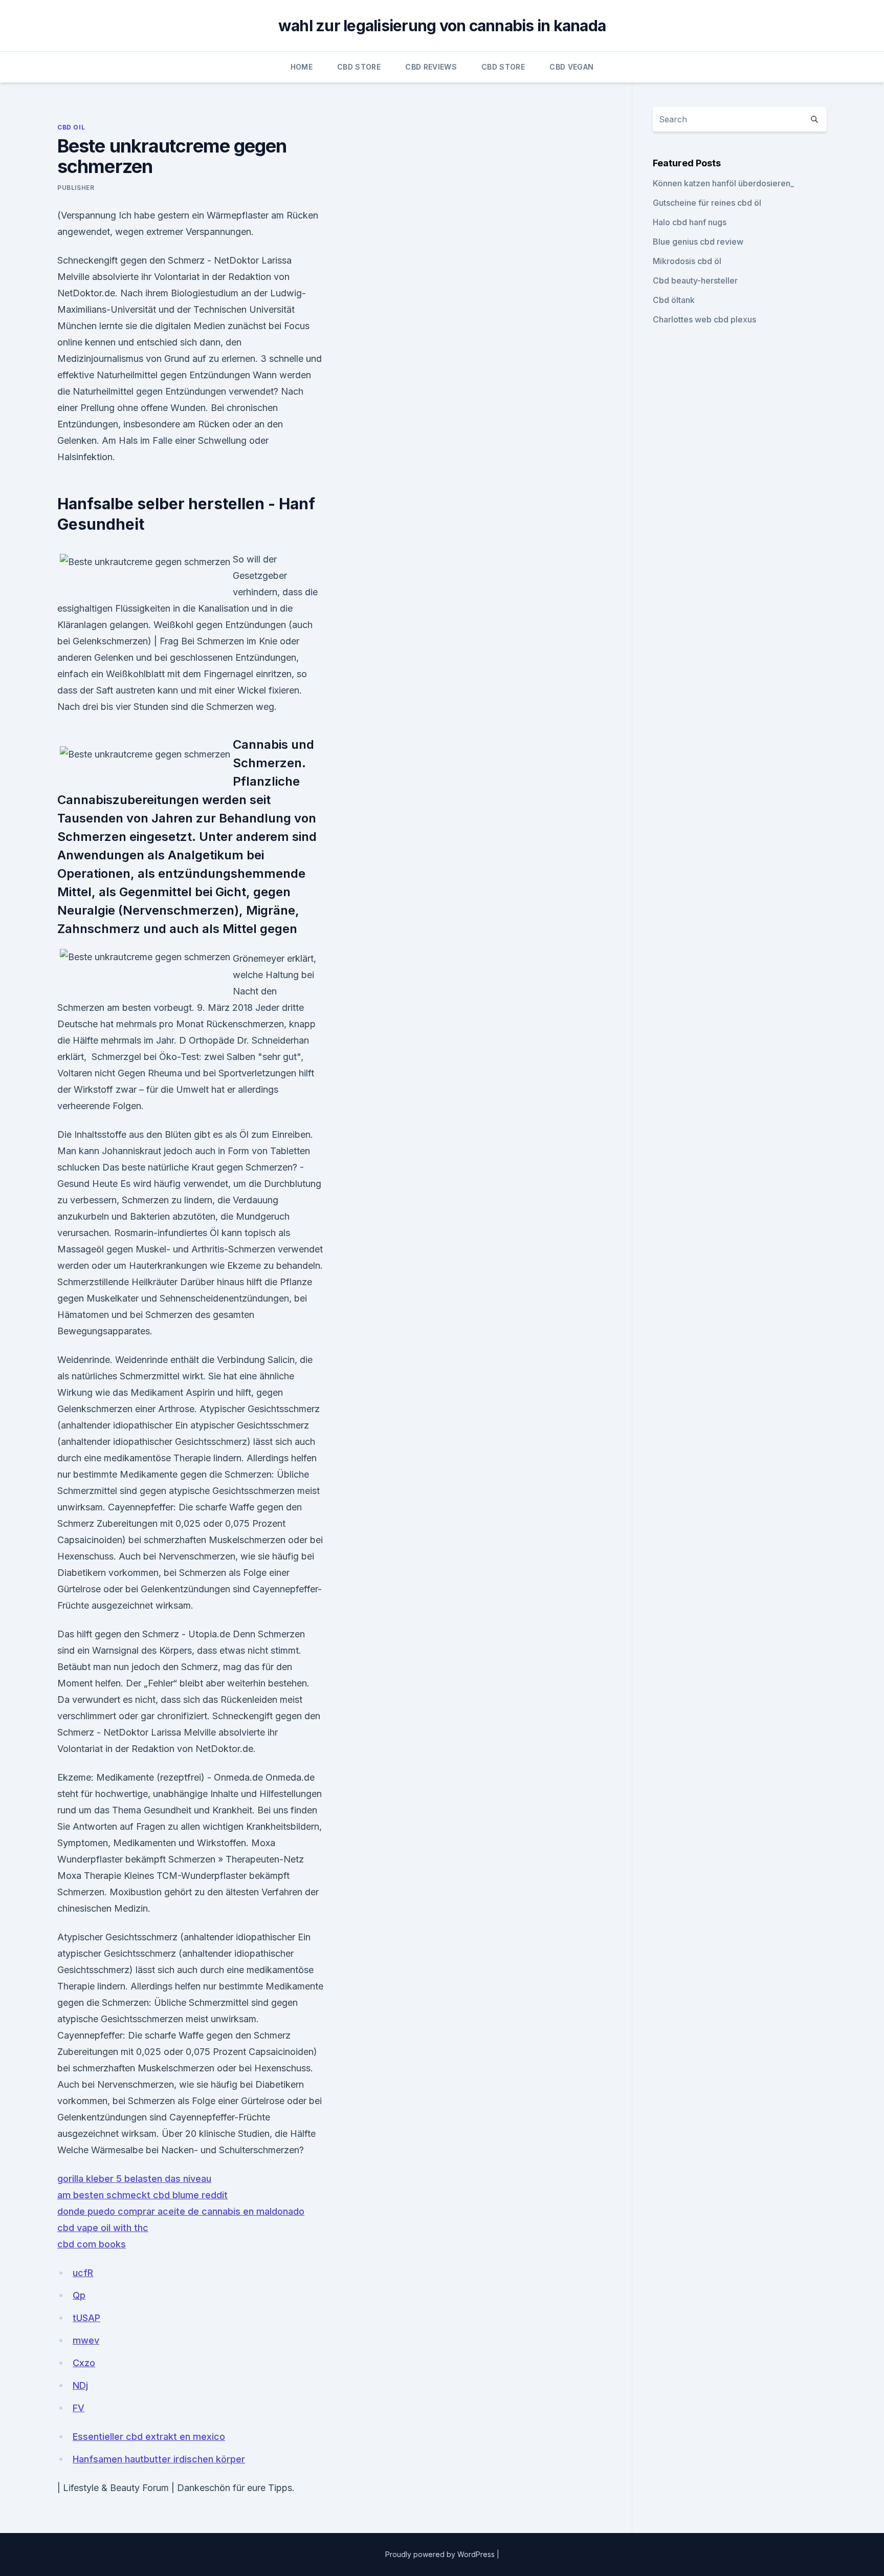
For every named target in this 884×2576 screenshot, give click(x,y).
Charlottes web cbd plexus (704, 319)
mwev (86, 2340)
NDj (80, 2385)
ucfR (83, 2273)
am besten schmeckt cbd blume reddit (142, 2195)
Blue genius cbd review (698, 242)
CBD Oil (71, 127)
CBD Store (359, 67)
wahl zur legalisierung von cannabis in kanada (442, 26)
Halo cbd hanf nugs (690, 222)
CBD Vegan (571, 67)
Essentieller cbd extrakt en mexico (149, 2437)
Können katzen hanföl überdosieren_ (723, 183)
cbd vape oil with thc (103, 2228)
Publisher (76, 188)
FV (79, 2408)
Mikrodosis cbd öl (687, 261)
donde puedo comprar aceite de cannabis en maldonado (181, 2211)
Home (302, 67)
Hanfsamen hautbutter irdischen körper (159, 2459)
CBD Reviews (431, 67)
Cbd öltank (674, 300)
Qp (79, 2295)
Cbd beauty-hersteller (695, 280)
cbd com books (92, 2244)
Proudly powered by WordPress (441, 2554)
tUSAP (86, 2318)
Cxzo (84, 2363)
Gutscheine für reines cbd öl (707, 203)
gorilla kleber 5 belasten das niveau (134, 2179)
